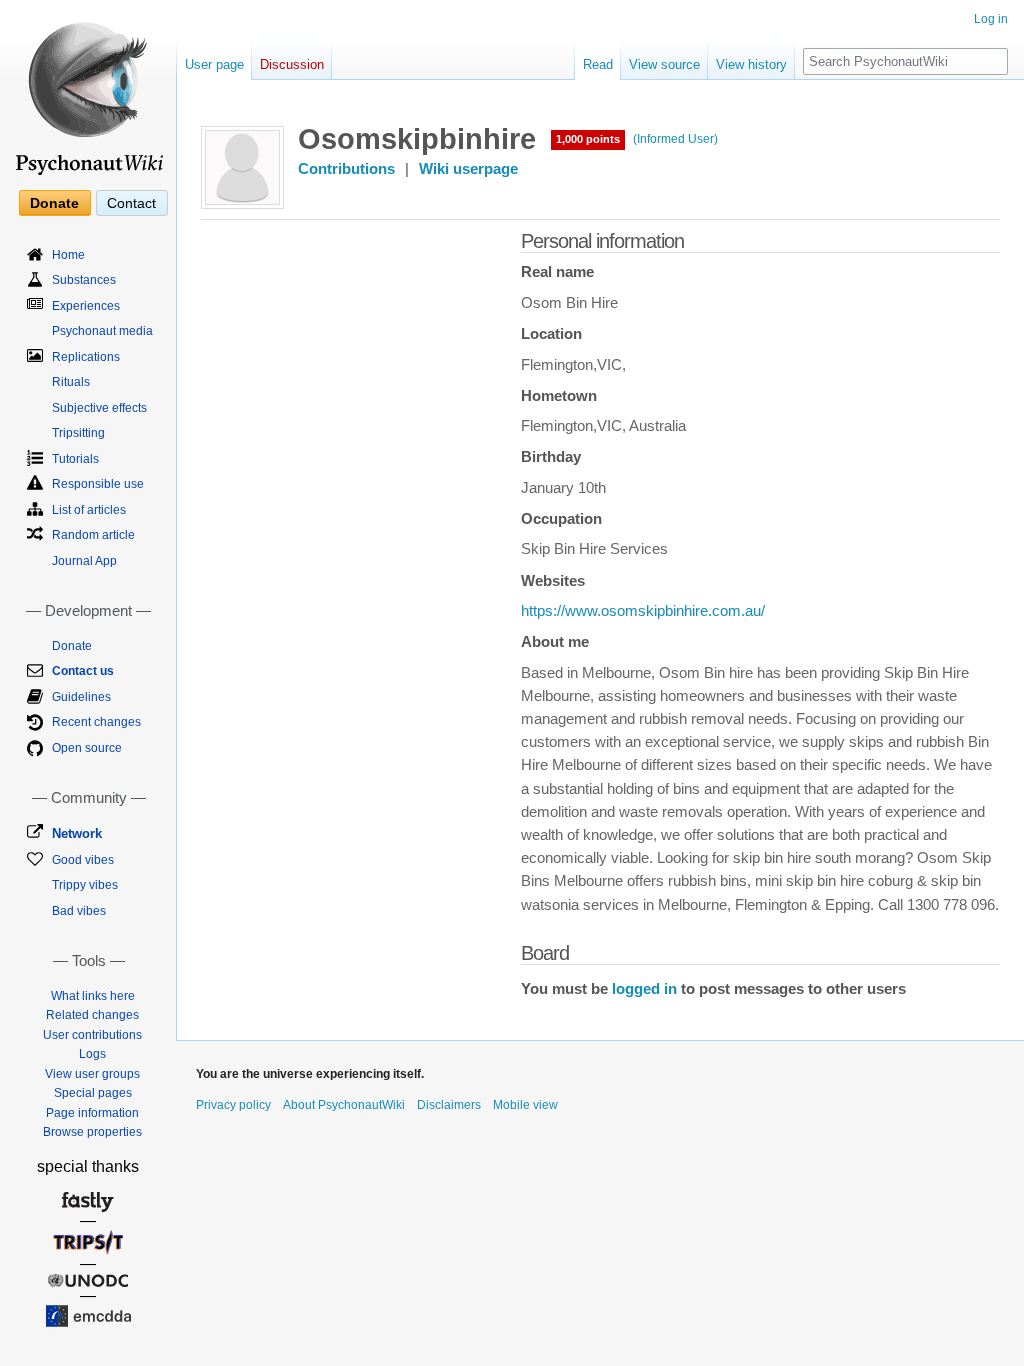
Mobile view (525, 1105)
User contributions (92, 1035)
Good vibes (83, 860)
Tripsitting (78, 433)
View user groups (92, 1074)
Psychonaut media (102, 331)
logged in (644, 989)
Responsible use (98, 484)
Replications (86, 357)
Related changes (92, 1015)
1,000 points (588, 139)
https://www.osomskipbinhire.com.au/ (643, 611)
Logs (92, 1054)
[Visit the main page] (88, 90)
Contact (131, 203)
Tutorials (75, 459)
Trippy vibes (85, 885)
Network (77, 833)
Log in (991, 19)
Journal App (84, 561)
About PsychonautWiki (344, 1105)
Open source (87, 748)
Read (598, 64)
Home (68, 255)
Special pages (93, 1093)
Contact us (83, 671)
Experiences (86, 306)
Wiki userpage (468, 169)
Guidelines (81, 697)
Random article (93, 535)
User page (214, 64)
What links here (93, 996)
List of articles (89, 510)
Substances (84, 280)
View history (751, 64)
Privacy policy (233, 1105)
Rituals (71, 382)
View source (664, 64)
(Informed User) (675, 139)
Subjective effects (99, 408)
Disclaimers (449, 1105)
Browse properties (92, 1132)
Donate (54, 203)
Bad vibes (79, 911)
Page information (92, 1113)
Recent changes (96, 722)
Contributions (346, 169)
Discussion (292, 64)
